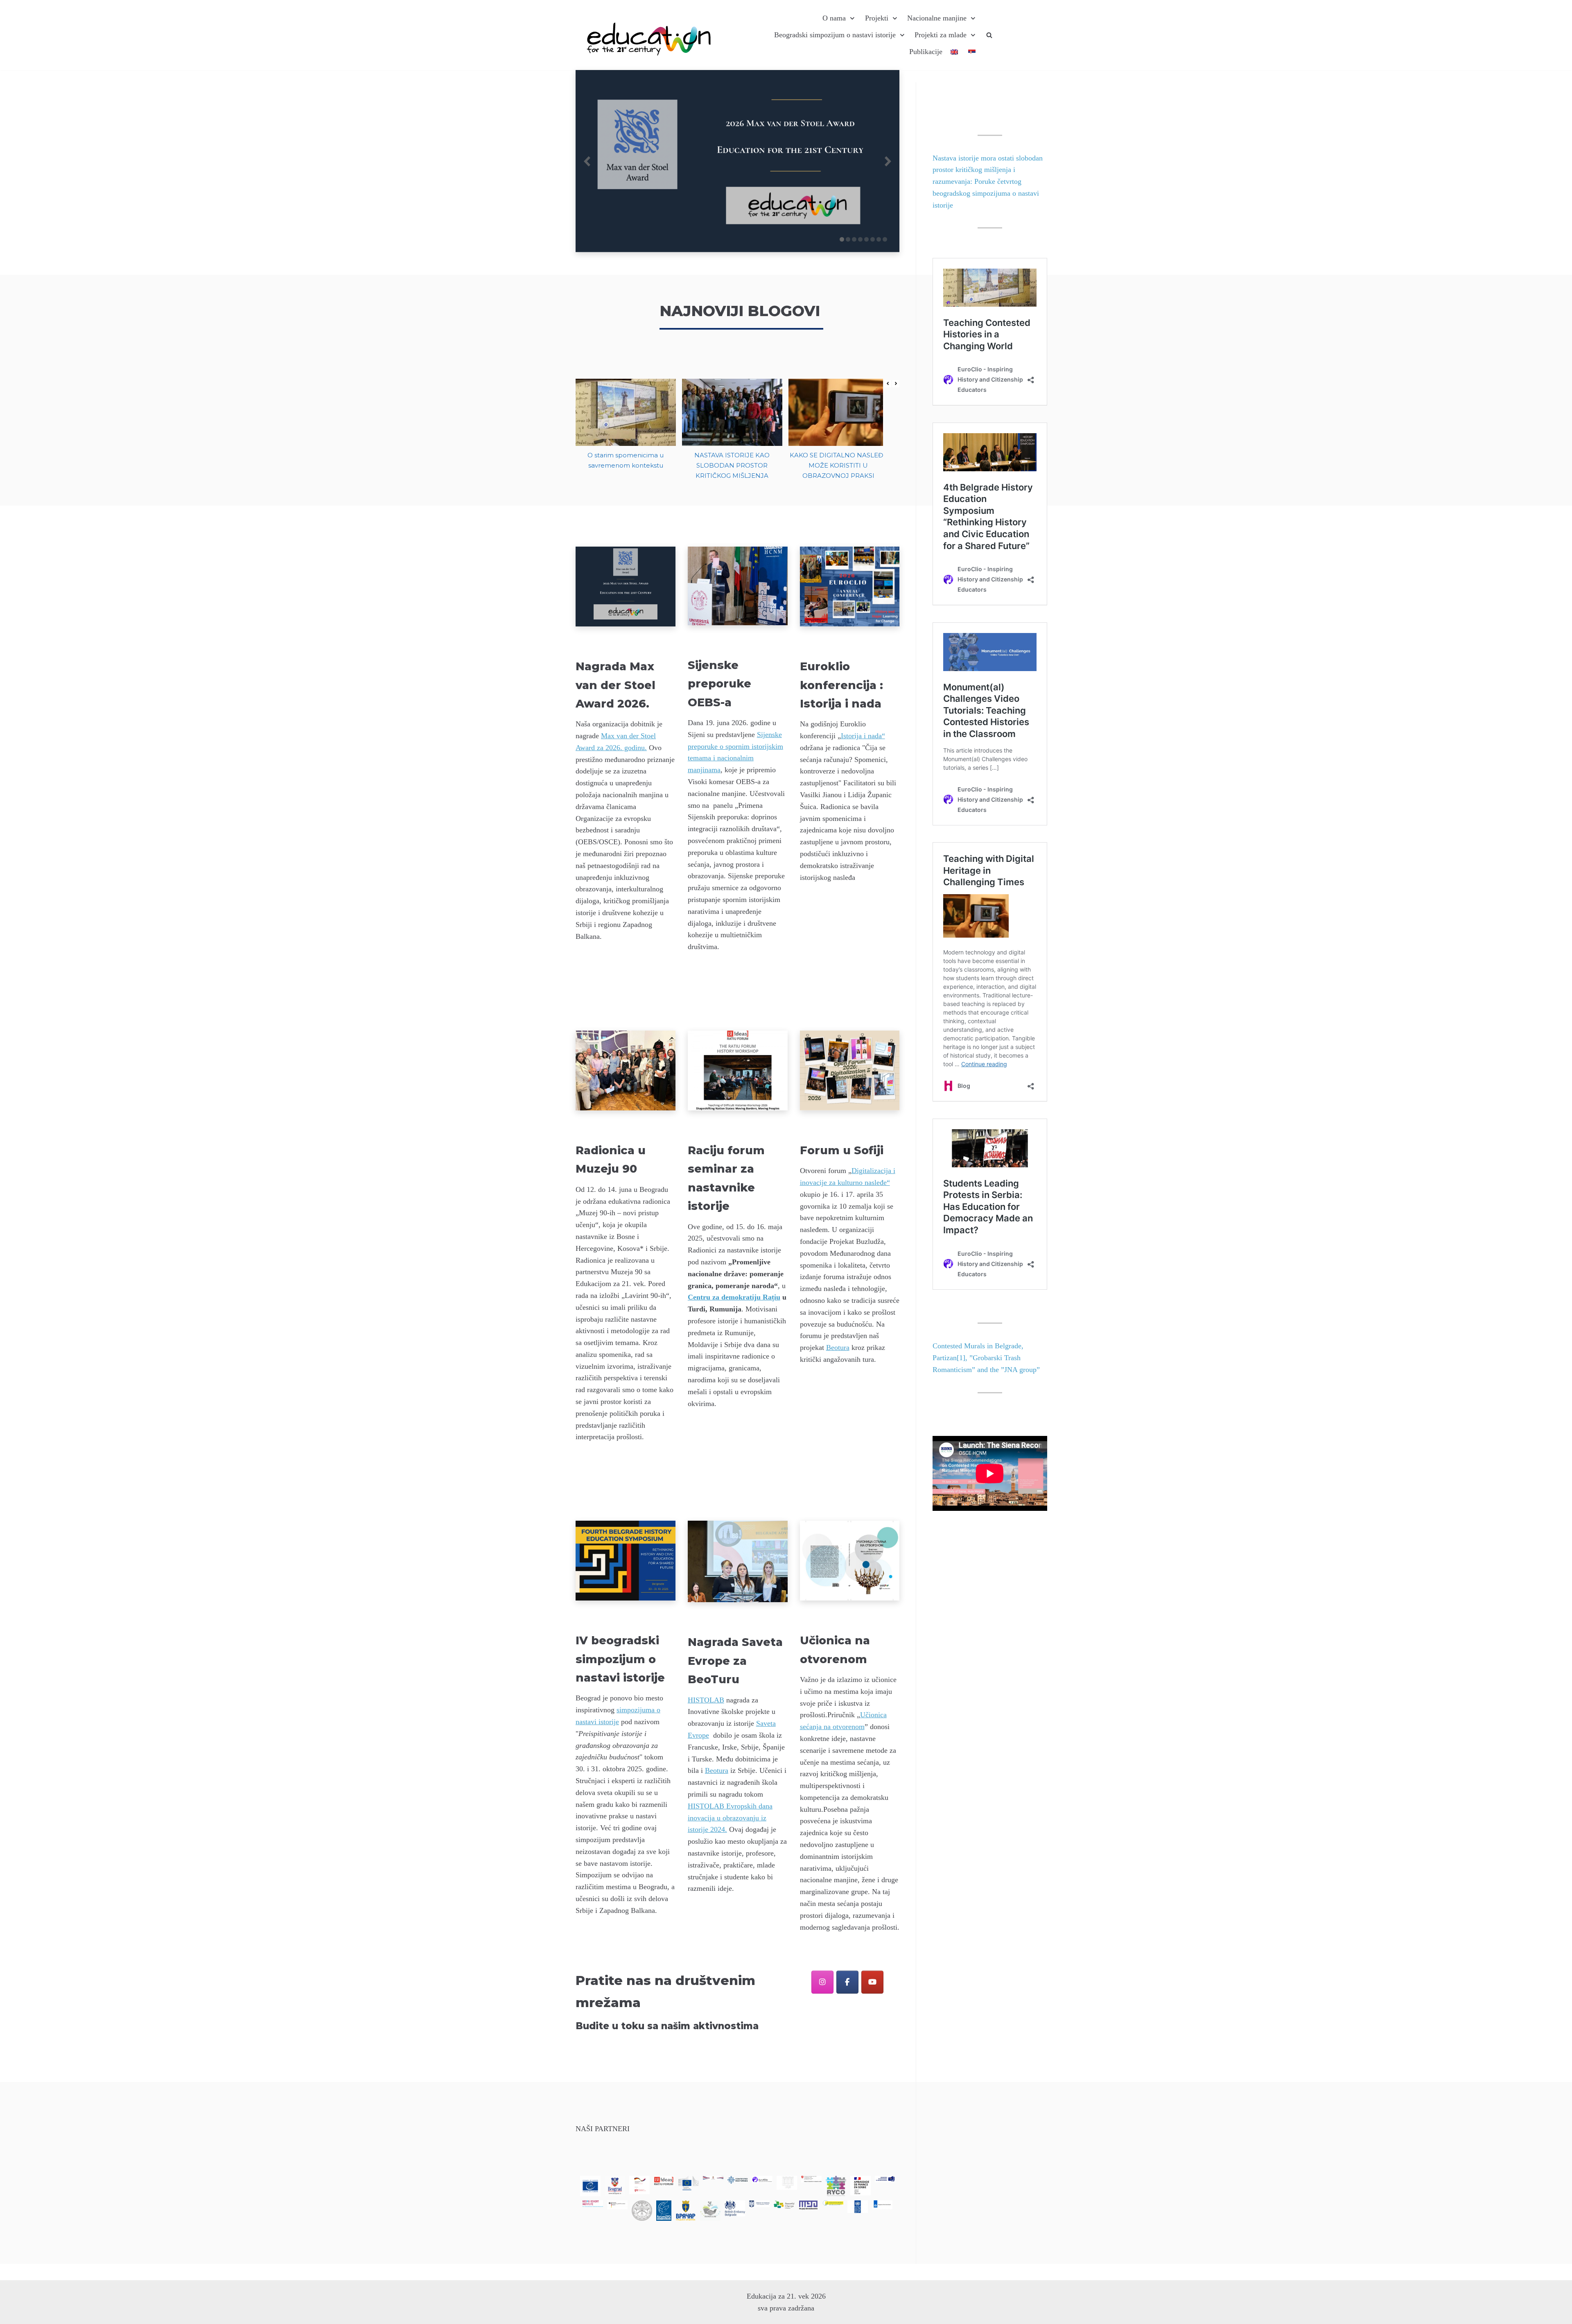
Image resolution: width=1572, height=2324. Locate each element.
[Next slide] (888, 161)
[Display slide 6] (873, 239)
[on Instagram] (822, 1982)
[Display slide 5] (866, 239)
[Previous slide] (587, 161)
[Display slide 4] (860, 239)
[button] (896, 384)
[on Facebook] (847, 1982)
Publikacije (926, 52)
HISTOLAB (706, 1700)
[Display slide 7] (879, 239)
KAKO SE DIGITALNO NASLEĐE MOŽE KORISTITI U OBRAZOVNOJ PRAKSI (838, 466)
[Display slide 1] (842, 239)
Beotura (838, 1347)
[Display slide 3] (854, 239)
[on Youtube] (872, 1982)
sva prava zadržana (786, 2308)
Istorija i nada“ (863, 736)
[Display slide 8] (885, 239)
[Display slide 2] (848, 239)
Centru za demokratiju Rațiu (734, 1297)
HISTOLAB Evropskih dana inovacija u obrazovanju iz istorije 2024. (730, 1818)
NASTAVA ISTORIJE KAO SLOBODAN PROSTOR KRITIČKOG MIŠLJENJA (732, 466)
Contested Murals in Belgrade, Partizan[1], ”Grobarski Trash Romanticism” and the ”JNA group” (986, 1358)
